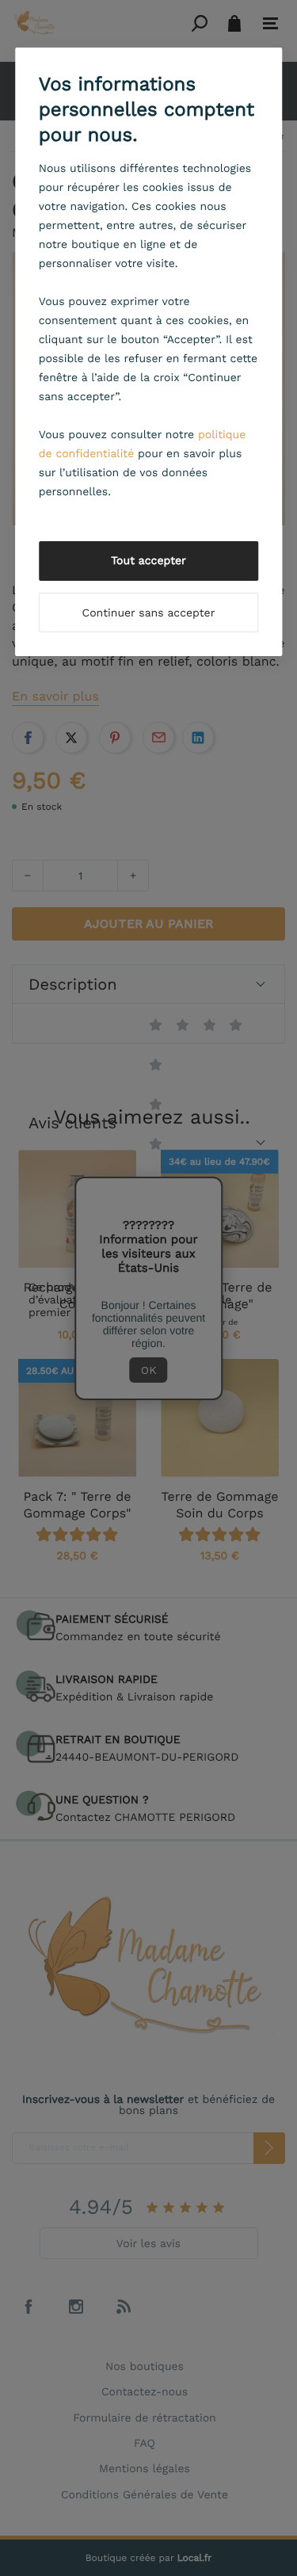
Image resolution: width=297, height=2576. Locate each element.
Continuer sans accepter (149, 613)
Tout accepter (148, 561)
